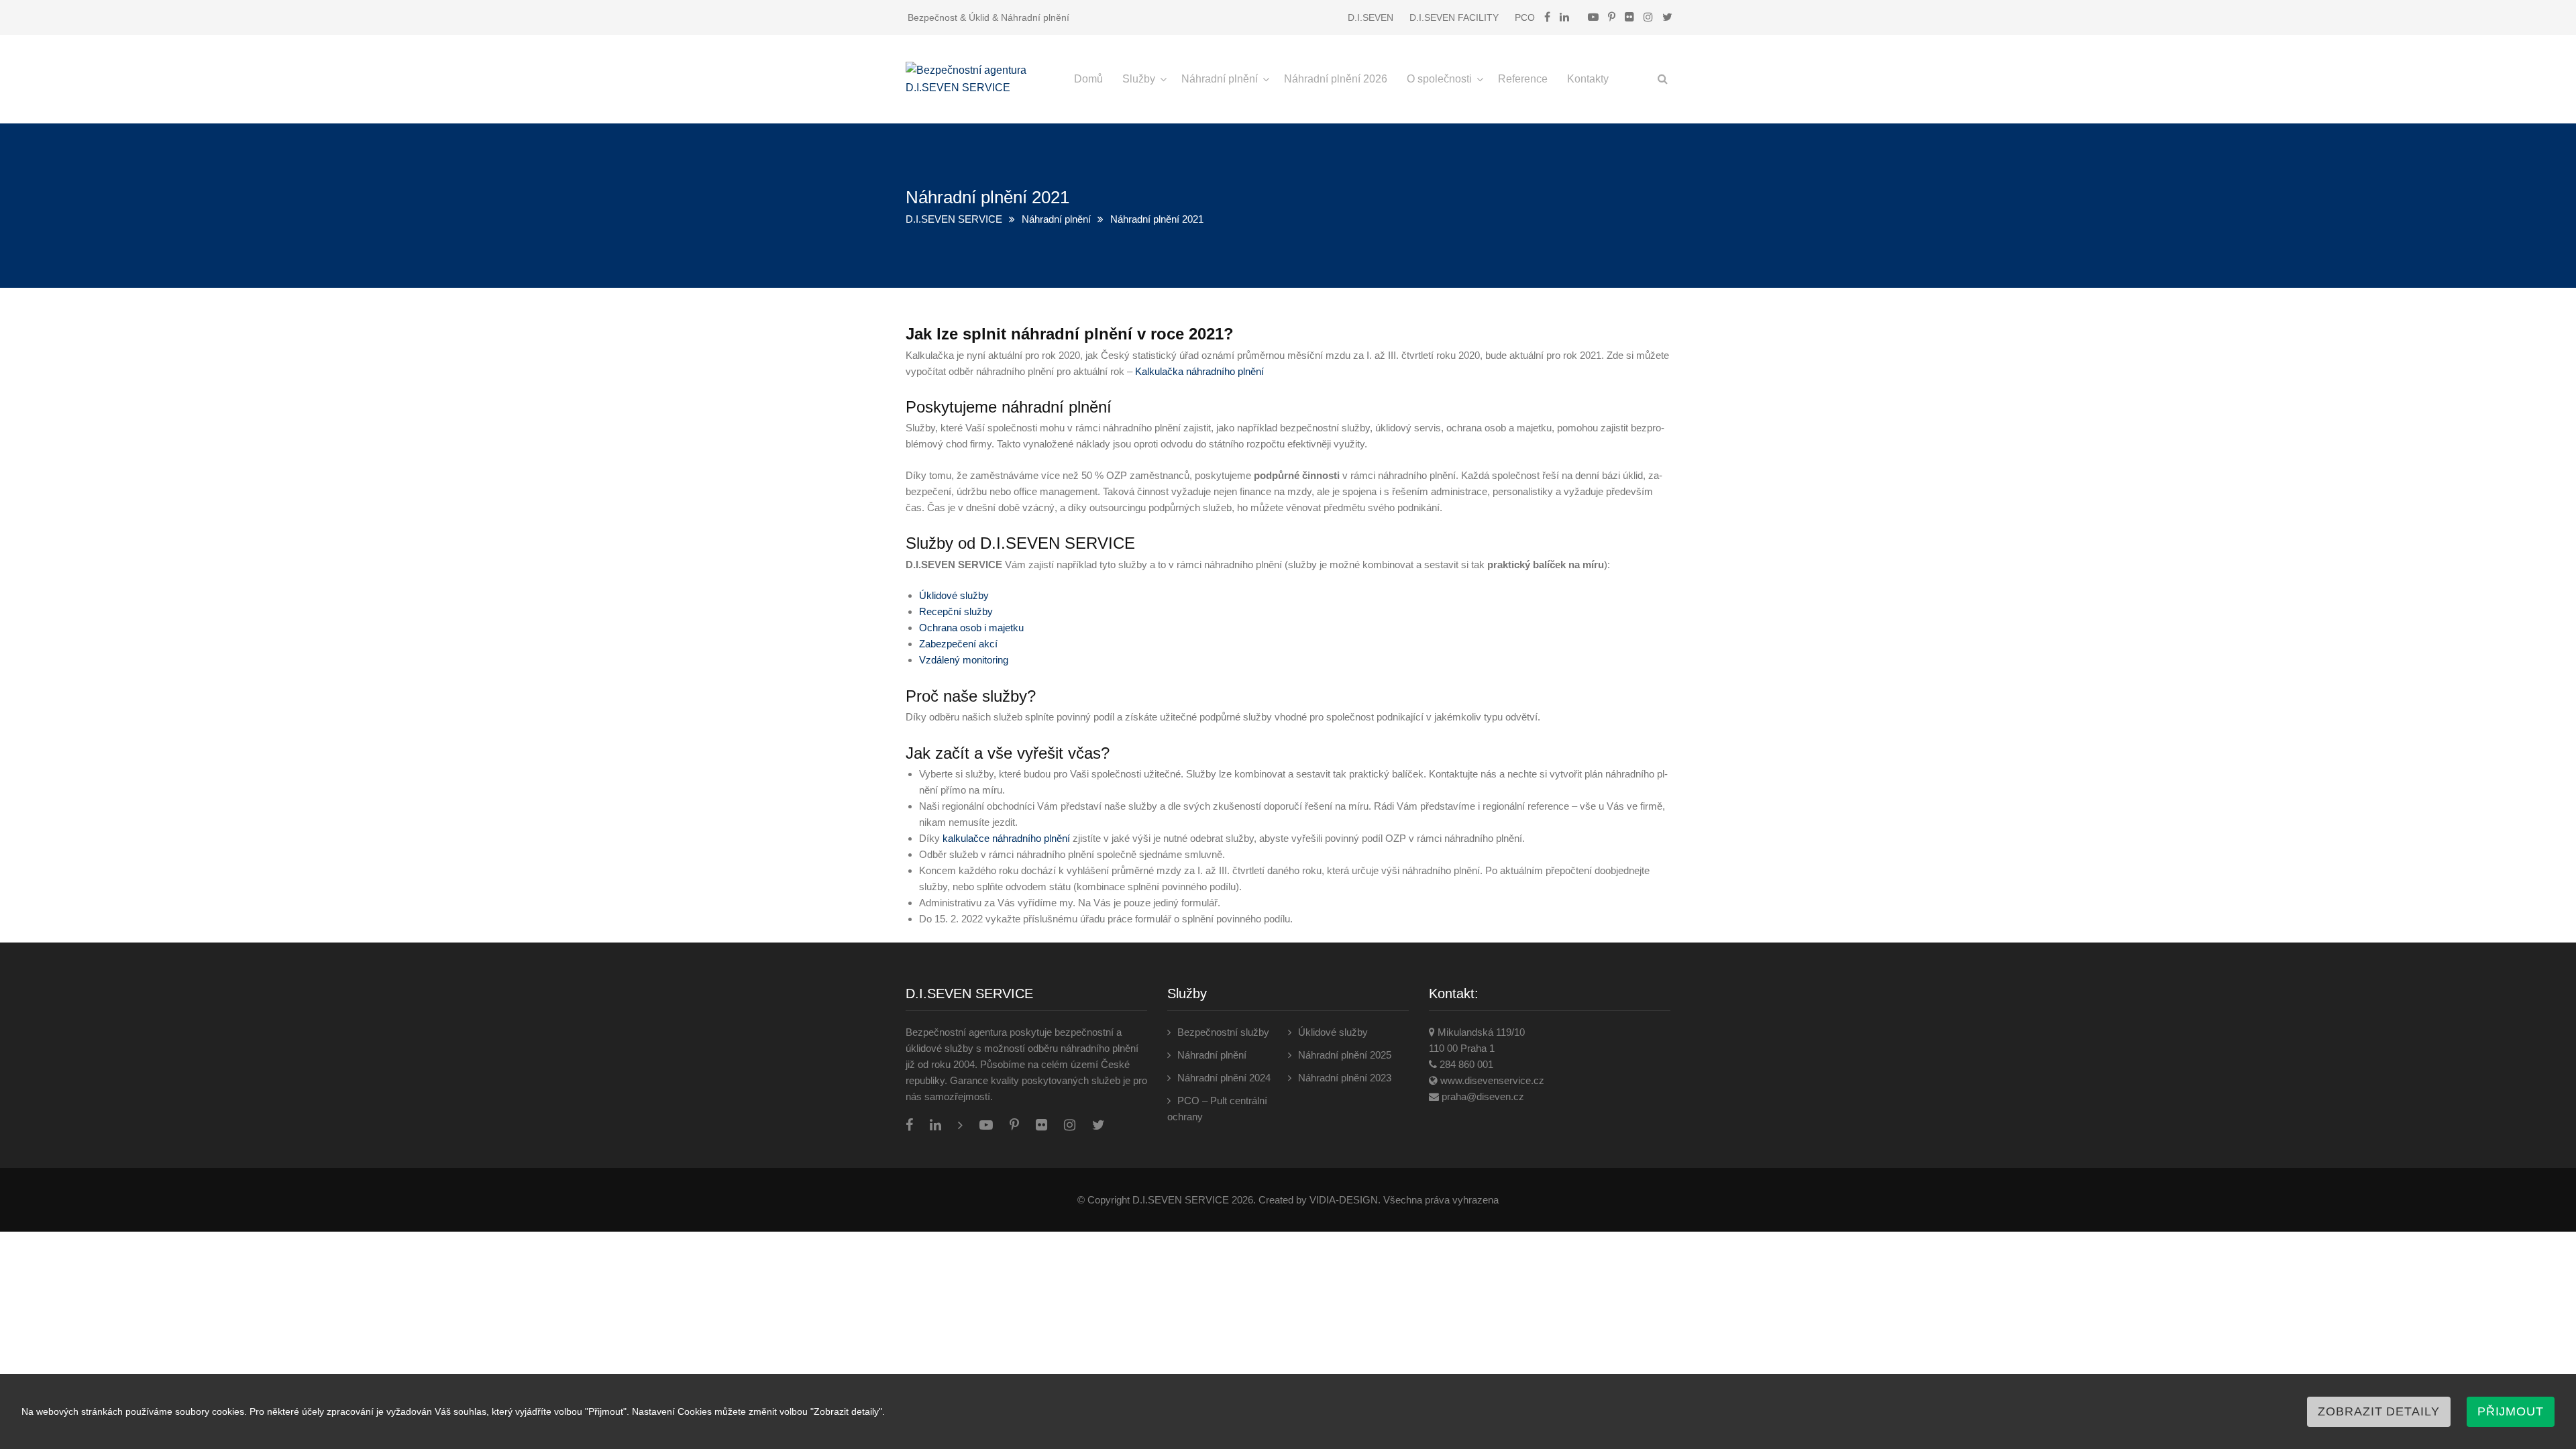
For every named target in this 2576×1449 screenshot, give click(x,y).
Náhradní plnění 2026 (1336, 79)
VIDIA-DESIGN (1344, 1200)
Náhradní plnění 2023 (1345, 1078)
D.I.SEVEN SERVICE (954, 219)
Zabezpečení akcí (958, 644)
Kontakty (1588, 79)
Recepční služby (956, 611)
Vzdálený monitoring (964, 660)
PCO (1525, 17)
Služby (1139, 79)
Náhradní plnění (1220, 79)
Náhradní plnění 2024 (1224, 1078)
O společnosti (1439, 79)
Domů (1088, 79)
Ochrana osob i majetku (971, 628)
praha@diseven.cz (1483, 1096)
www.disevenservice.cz (1492, 1080)
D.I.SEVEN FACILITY (1454, 17)
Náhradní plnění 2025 (1345, 1055)
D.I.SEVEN (1371, 17)
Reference (1523, 79)
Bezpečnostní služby (1223, 1032)
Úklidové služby (954, 595)
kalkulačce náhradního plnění (1006, 838)
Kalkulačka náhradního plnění (1199, 371)
